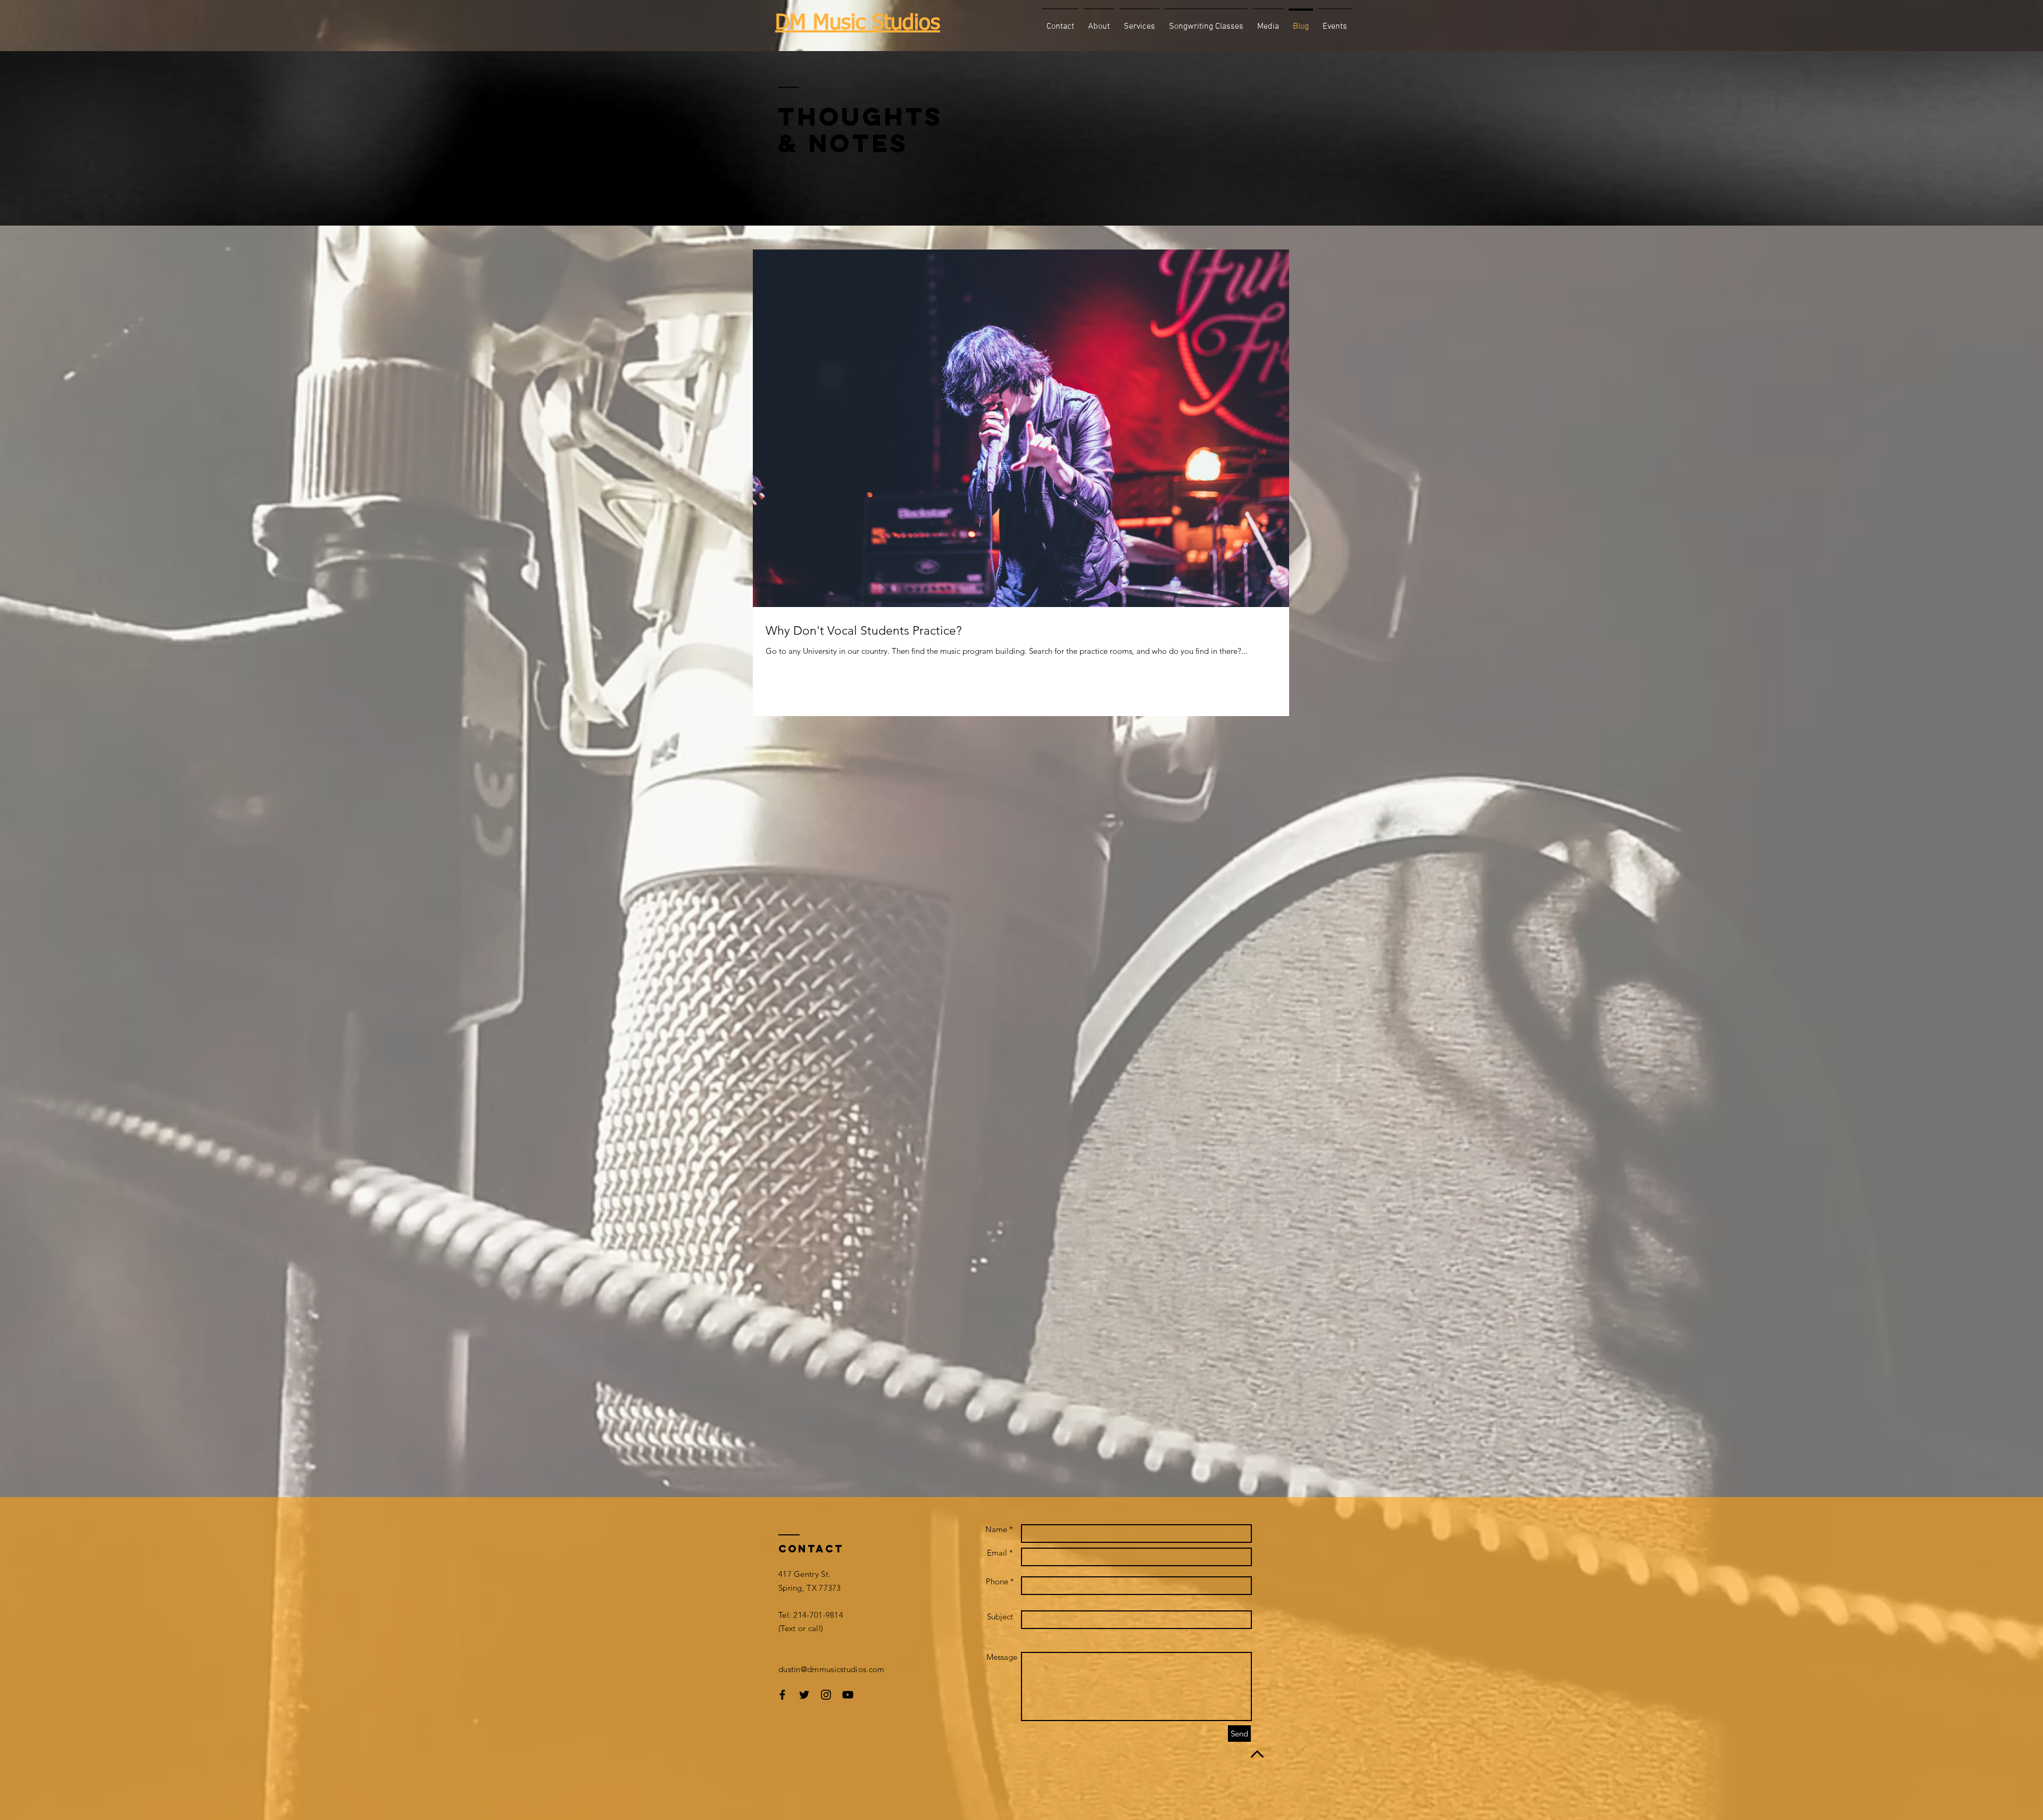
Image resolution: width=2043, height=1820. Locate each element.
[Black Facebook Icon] (782, 1695)
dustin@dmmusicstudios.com (832, 1669)
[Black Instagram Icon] (826, 1695)
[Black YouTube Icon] (848, 1695)
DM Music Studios (858, 23)
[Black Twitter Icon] (804, 1695)
